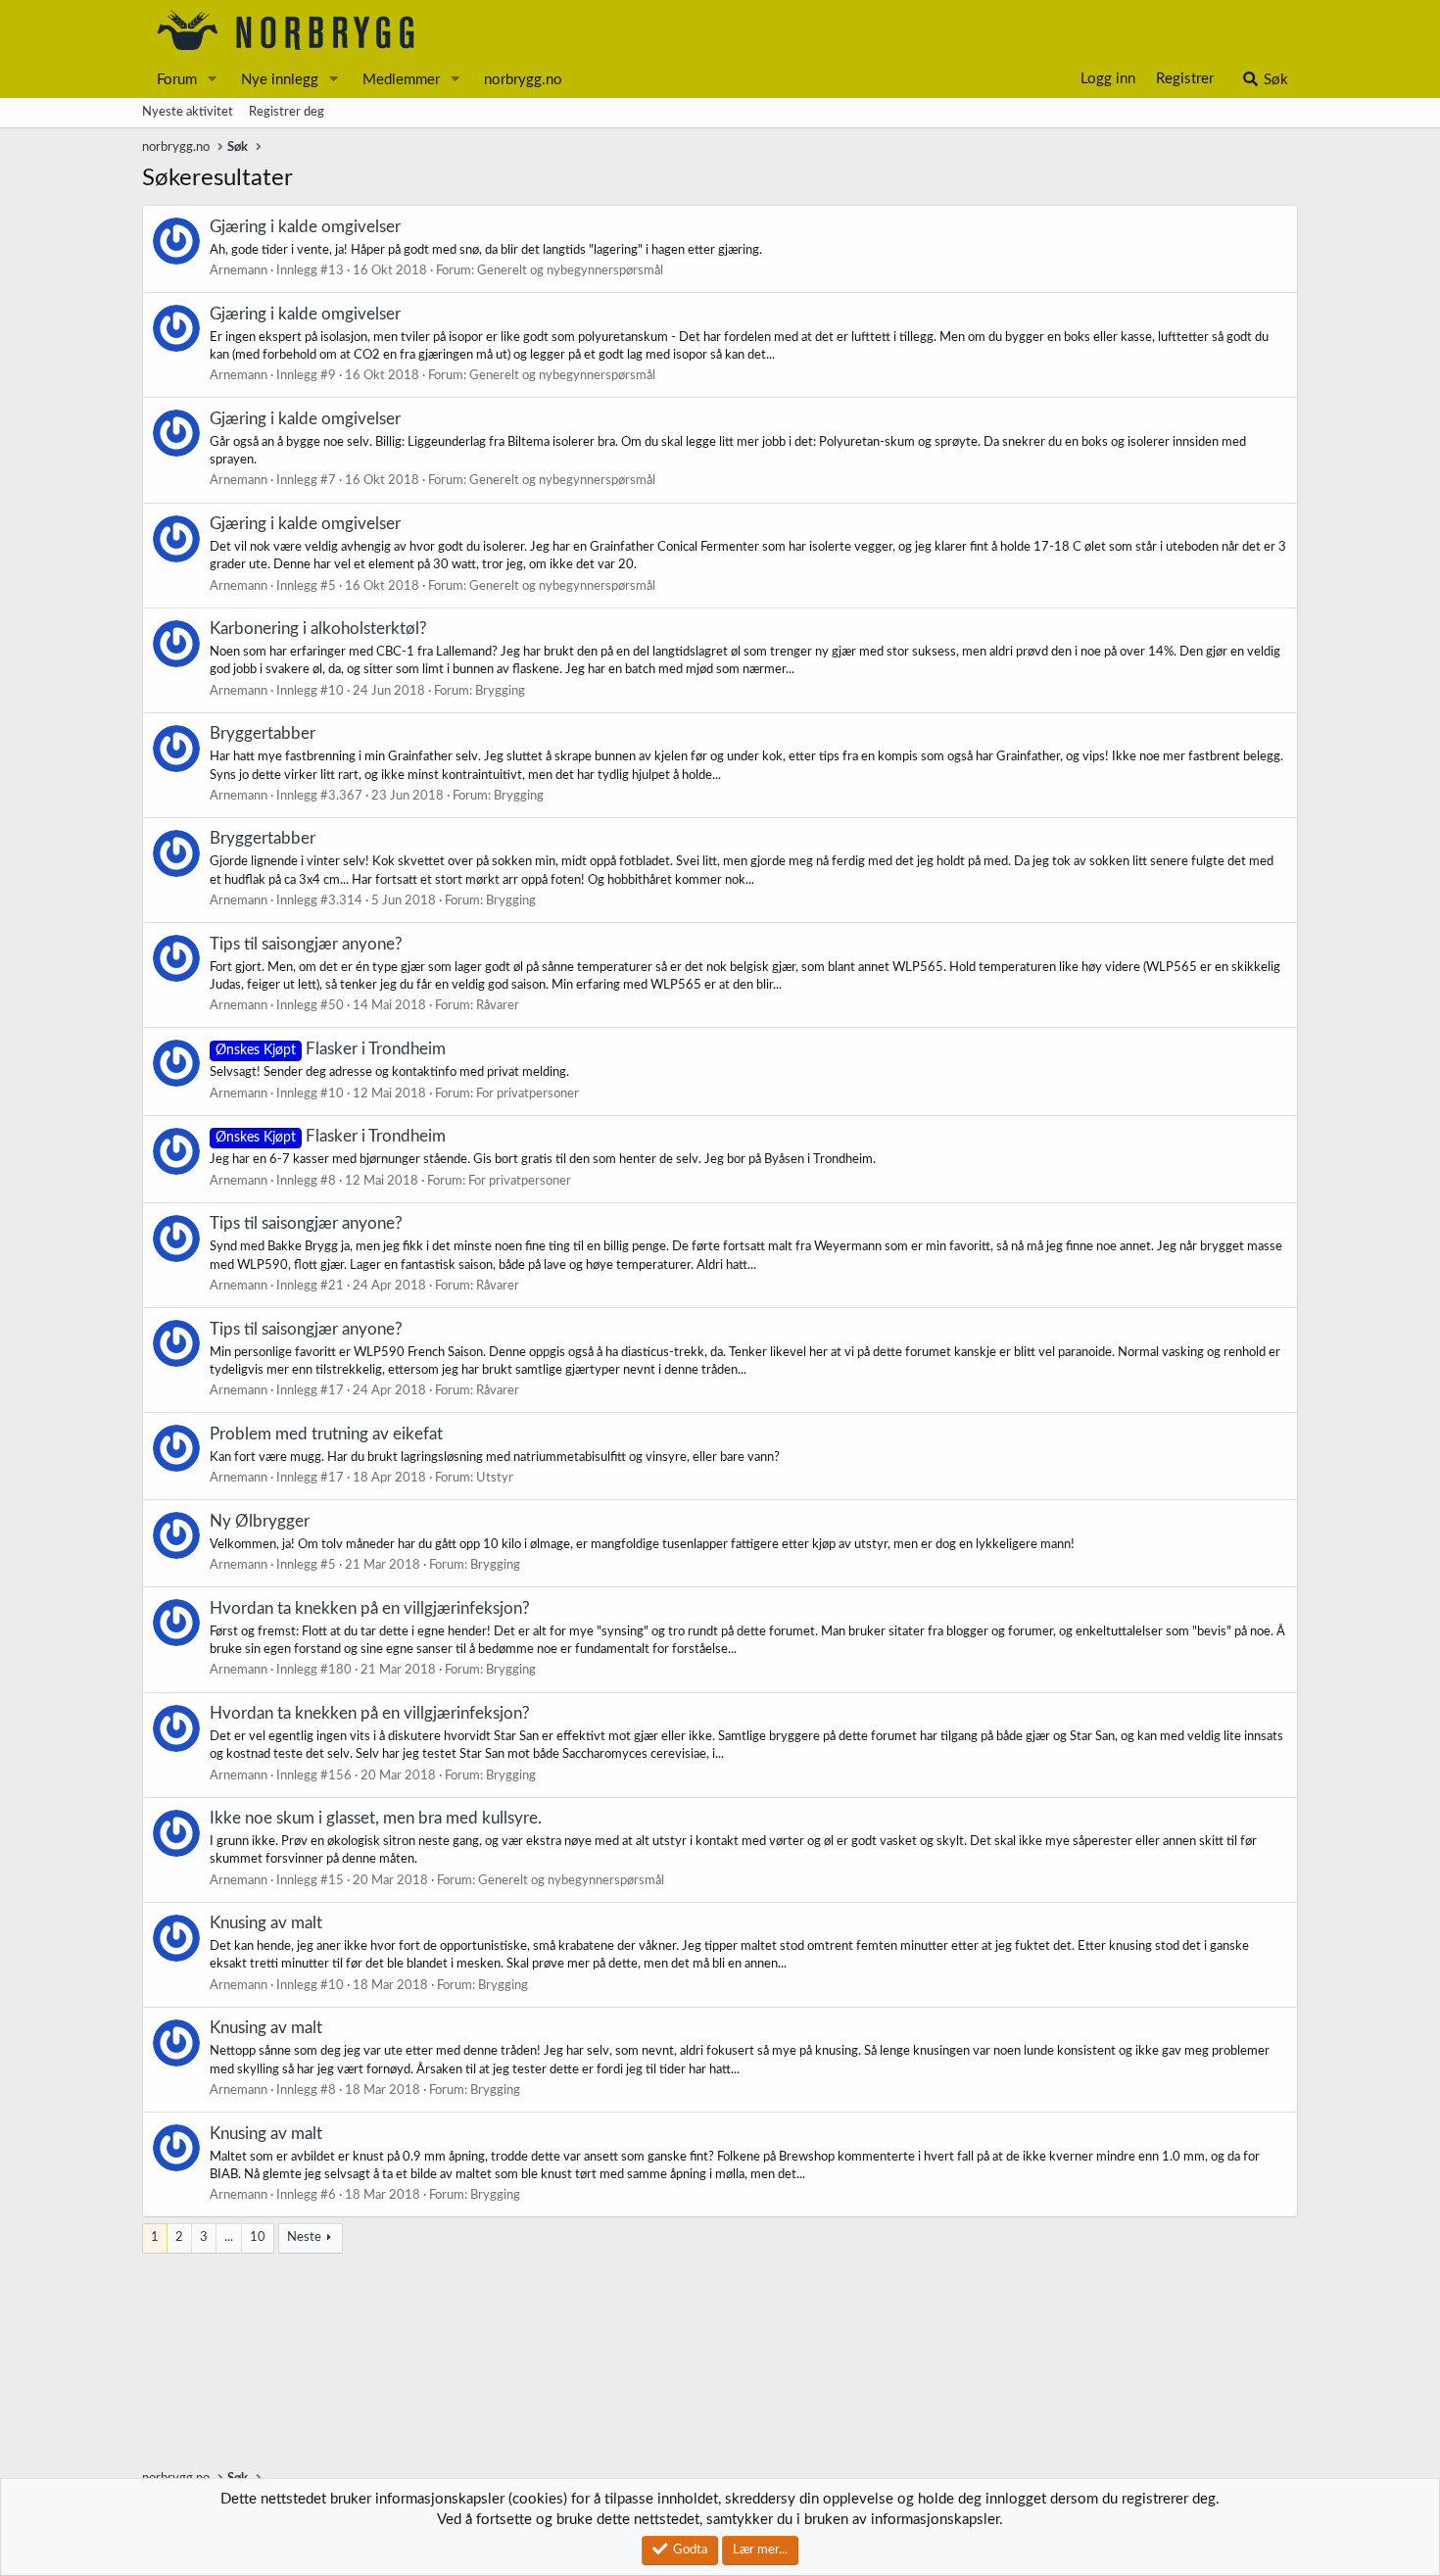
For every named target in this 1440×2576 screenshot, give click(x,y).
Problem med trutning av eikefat (326, 1434)
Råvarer (498, 1006)
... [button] (229, 2237)
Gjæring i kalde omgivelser (305, 227)
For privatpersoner (528, 1094)
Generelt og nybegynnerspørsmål (570, 271)
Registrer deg (287, 112)
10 (258, 2237)
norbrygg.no (523, 80)
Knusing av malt (266, 1923)
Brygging (500, 691)
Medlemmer (401, 80)
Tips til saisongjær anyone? (306, 944)
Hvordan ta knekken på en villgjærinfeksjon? (370, 1608)
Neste (304, 2237)
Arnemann (239, 271)
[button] (213, 80)
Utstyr (495, 1478)
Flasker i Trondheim (331, 1049)
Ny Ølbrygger (260, 1521)
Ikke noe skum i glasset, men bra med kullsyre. (376, 1818)
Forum (177, 80)
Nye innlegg (280, 80)
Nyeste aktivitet (188, 112)
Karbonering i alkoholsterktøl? (318, 629)
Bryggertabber (263, 733)
